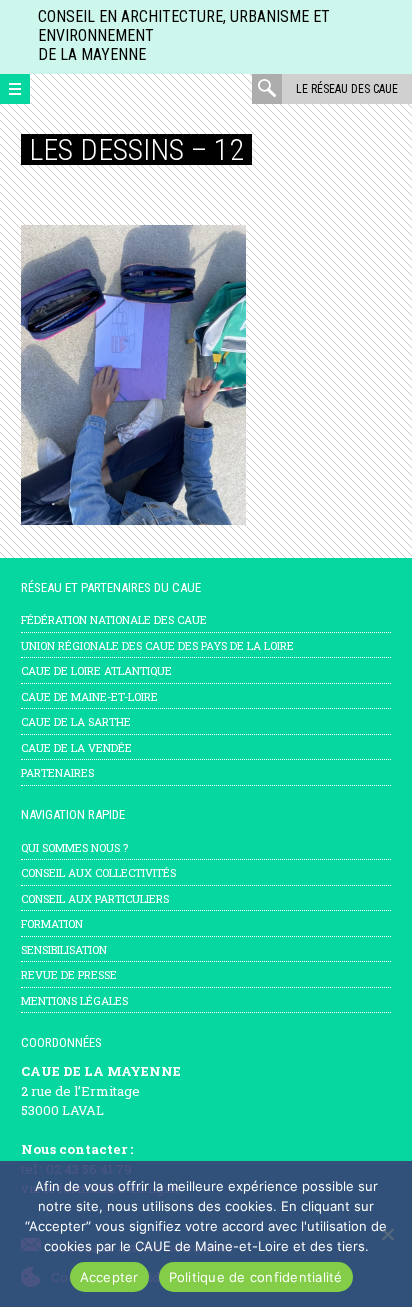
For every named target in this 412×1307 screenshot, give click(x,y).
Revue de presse (69, 974)
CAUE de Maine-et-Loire (89, 696)
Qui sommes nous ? (74, 847)
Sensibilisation (64, 949)
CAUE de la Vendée (76, 747)
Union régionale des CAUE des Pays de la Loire (157, 645)
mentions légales (74, 1000)
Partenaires (57, 772)
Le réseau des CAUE (347, 89)
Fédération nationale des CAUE (114, 619)
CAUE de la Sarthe (76, 721)
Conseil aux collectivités (98, 872)
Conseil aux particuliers (95, 898)
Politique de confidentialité (256, 1277)
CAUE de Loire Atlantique (96, 670)
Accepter (109, 1277)
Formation (52, 923)
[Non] (387, 1234)
